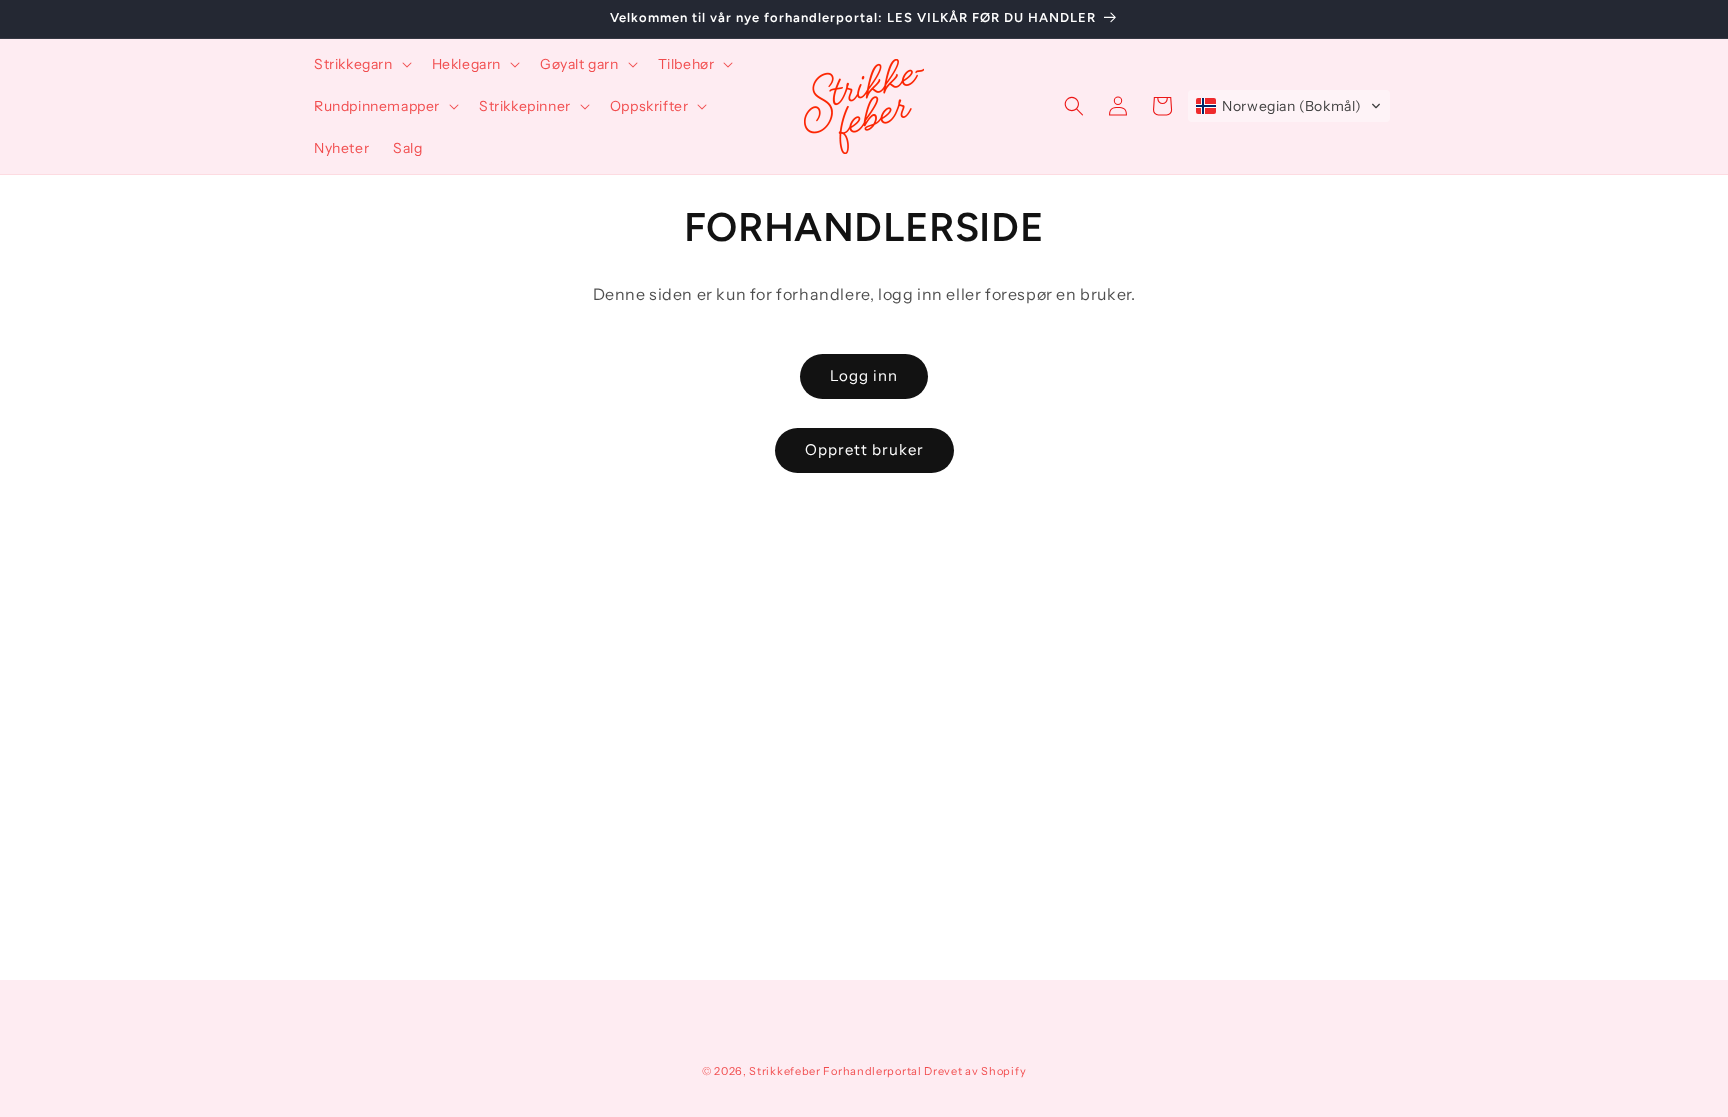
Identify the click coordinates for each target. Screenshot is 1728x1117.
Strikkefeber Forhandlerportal (835, 1071)
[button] (361, 64)
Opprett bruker (864, 449)
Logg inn (864, 375)
